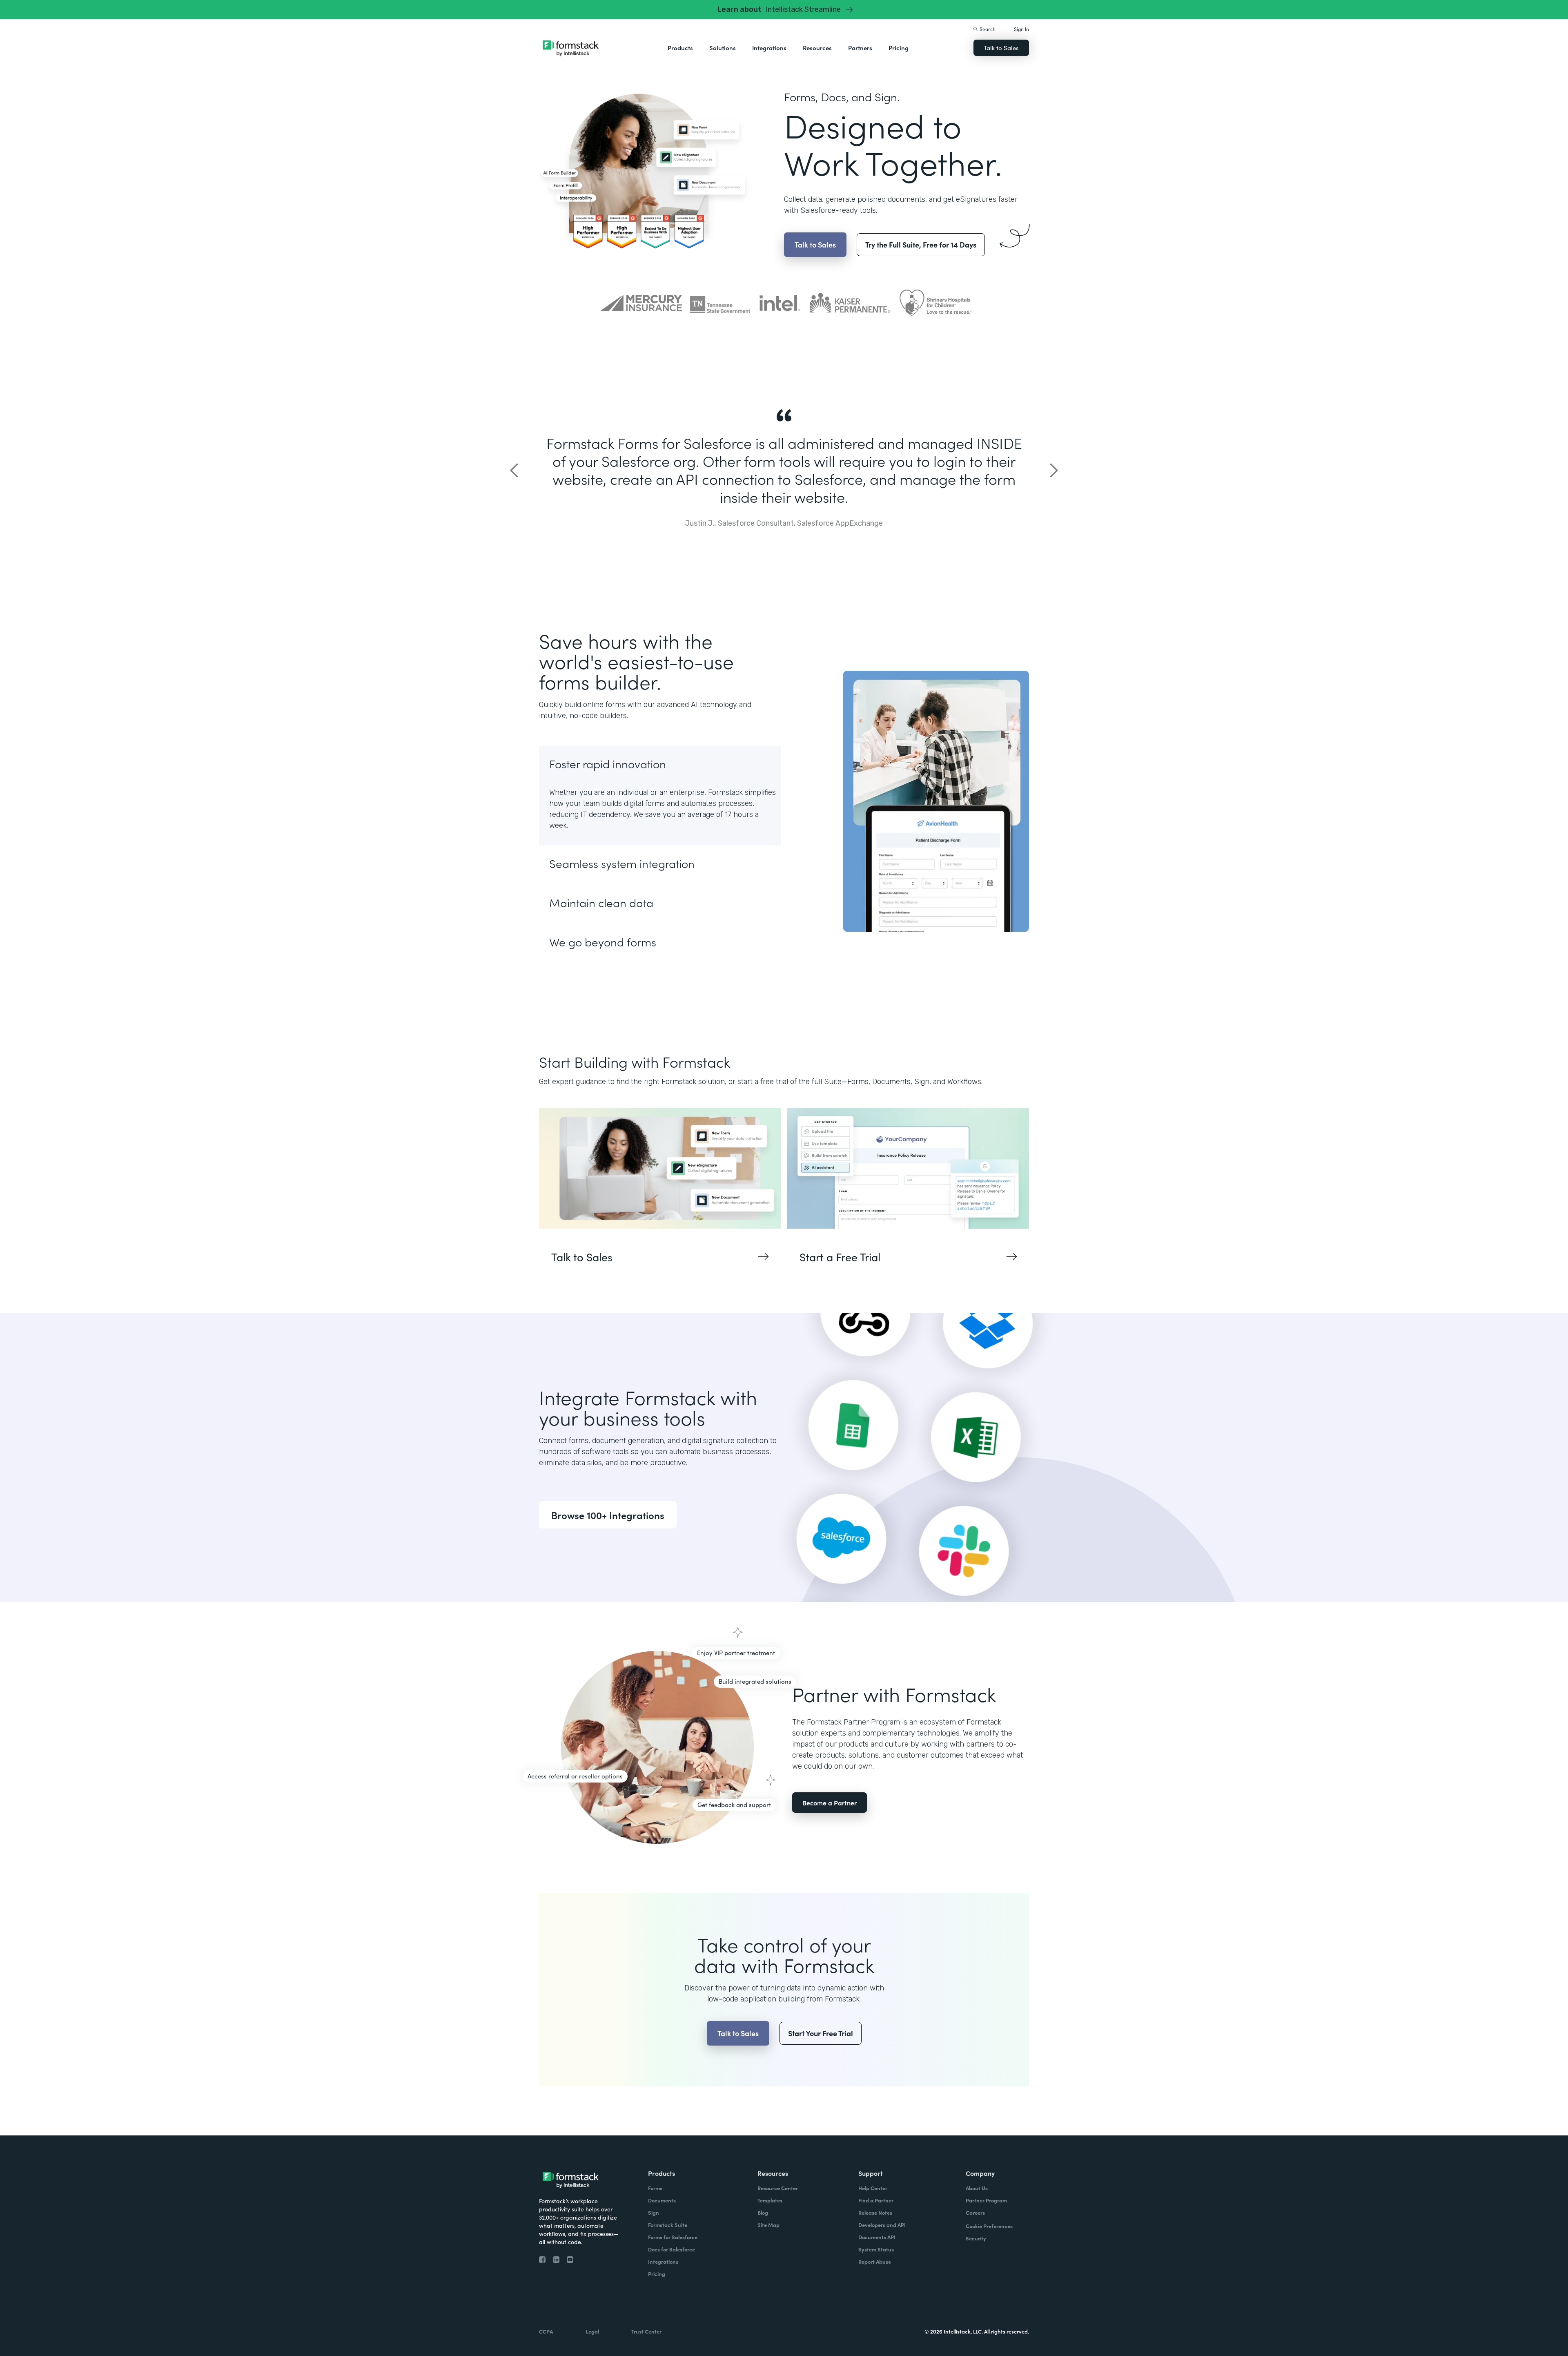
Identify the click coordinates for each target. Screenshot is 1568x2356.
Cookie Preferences (989, 2226)
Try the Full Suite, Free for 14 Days (921, 244)
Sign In (1021, 29)
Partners (860, 48)
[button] (680, 48)
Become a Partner (830, 1803)
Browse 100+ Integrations (608, 1515)
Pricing (899, 48)
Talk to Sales (1001, 48)
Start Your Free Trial (821, 2033)
